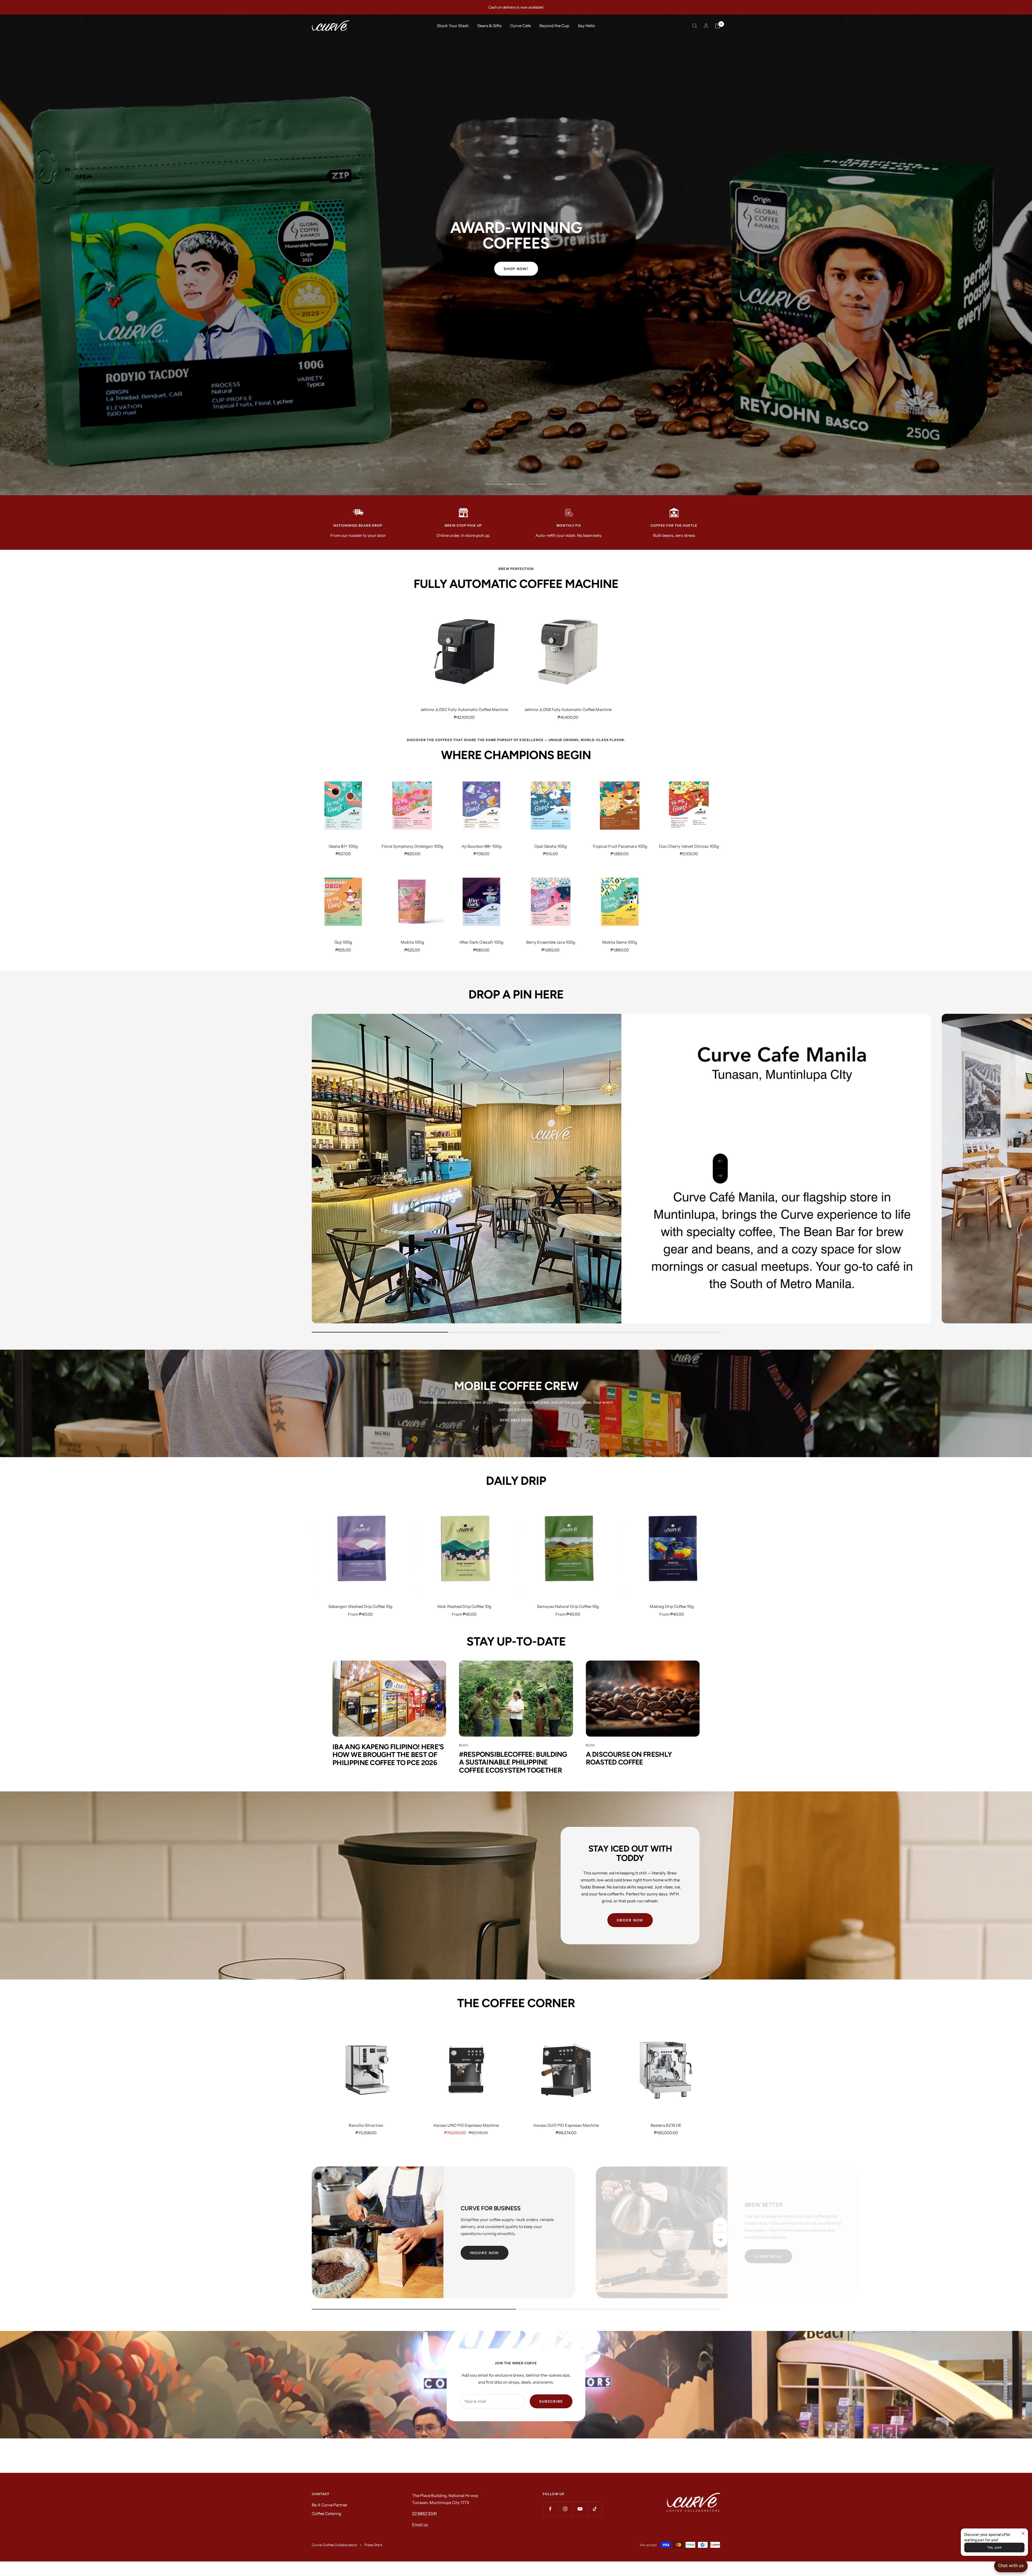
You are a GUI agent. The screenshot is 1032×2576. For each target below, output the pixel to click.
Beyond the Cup (554, 26)
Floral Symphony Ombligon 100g (412, 846)
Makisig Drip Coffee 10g (672, 1606)
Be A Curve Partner (330, 2505)
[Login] (706, 26)
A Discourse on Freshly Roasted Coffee (629, 1758)
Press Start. (374, 2545)
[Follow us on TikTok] (595, 2509)
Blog (463, 1745)
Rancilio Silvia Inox (366, 2125)
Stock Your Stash (453, 26)
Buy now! (516, 275)
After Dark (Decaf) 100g (481, 942)
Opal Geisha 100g (551, 846)
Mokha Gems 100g (620, 942)
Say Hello (586, 26)
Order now (630, 1920)
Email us (420, 2525)
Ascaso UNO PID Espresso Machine (466, 2125)
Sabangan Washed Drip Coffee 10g (360, 1606)
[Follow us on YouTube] (580, 2509)
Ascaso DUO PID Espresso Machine (566, 2125)
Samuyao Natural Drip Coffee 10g (568, 1606)
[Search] (695, 26)
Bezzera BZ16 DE (666, 2125)
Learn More (768, 2256)
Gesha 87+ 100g (343, 846)
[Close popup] (1023, 2533)
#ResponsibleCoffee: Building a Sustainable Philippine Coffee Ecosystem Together (513, 1762)
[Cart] (718, 26)
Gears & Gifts (489, 26)
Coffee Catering (327, 2514)
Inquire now (485, 2253)
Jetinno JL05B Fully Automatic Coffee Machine (568, 709)
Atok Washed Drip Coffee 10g (464, 1606)
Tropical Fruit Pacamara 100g (620, 846)
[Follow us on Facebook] (550, 2509)
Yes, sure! (995, 2548)
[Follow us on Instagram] (565, 2509)
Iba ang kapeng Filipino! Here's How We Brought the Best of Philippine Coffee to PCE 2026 (388, 1755)
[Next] (720, 2240)
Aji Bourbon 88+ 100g (481, 846)
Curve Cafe (520, 26)
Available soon (516, 1420)
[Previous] (720, 2225)
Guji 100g (343, 942)
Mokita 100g (412, 942)
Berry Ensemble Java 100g (551, 942)
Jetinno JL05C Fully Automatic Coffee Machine (464, 709)
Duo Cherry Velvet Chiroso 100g (689, 846)
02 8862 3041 (424, 2514)
